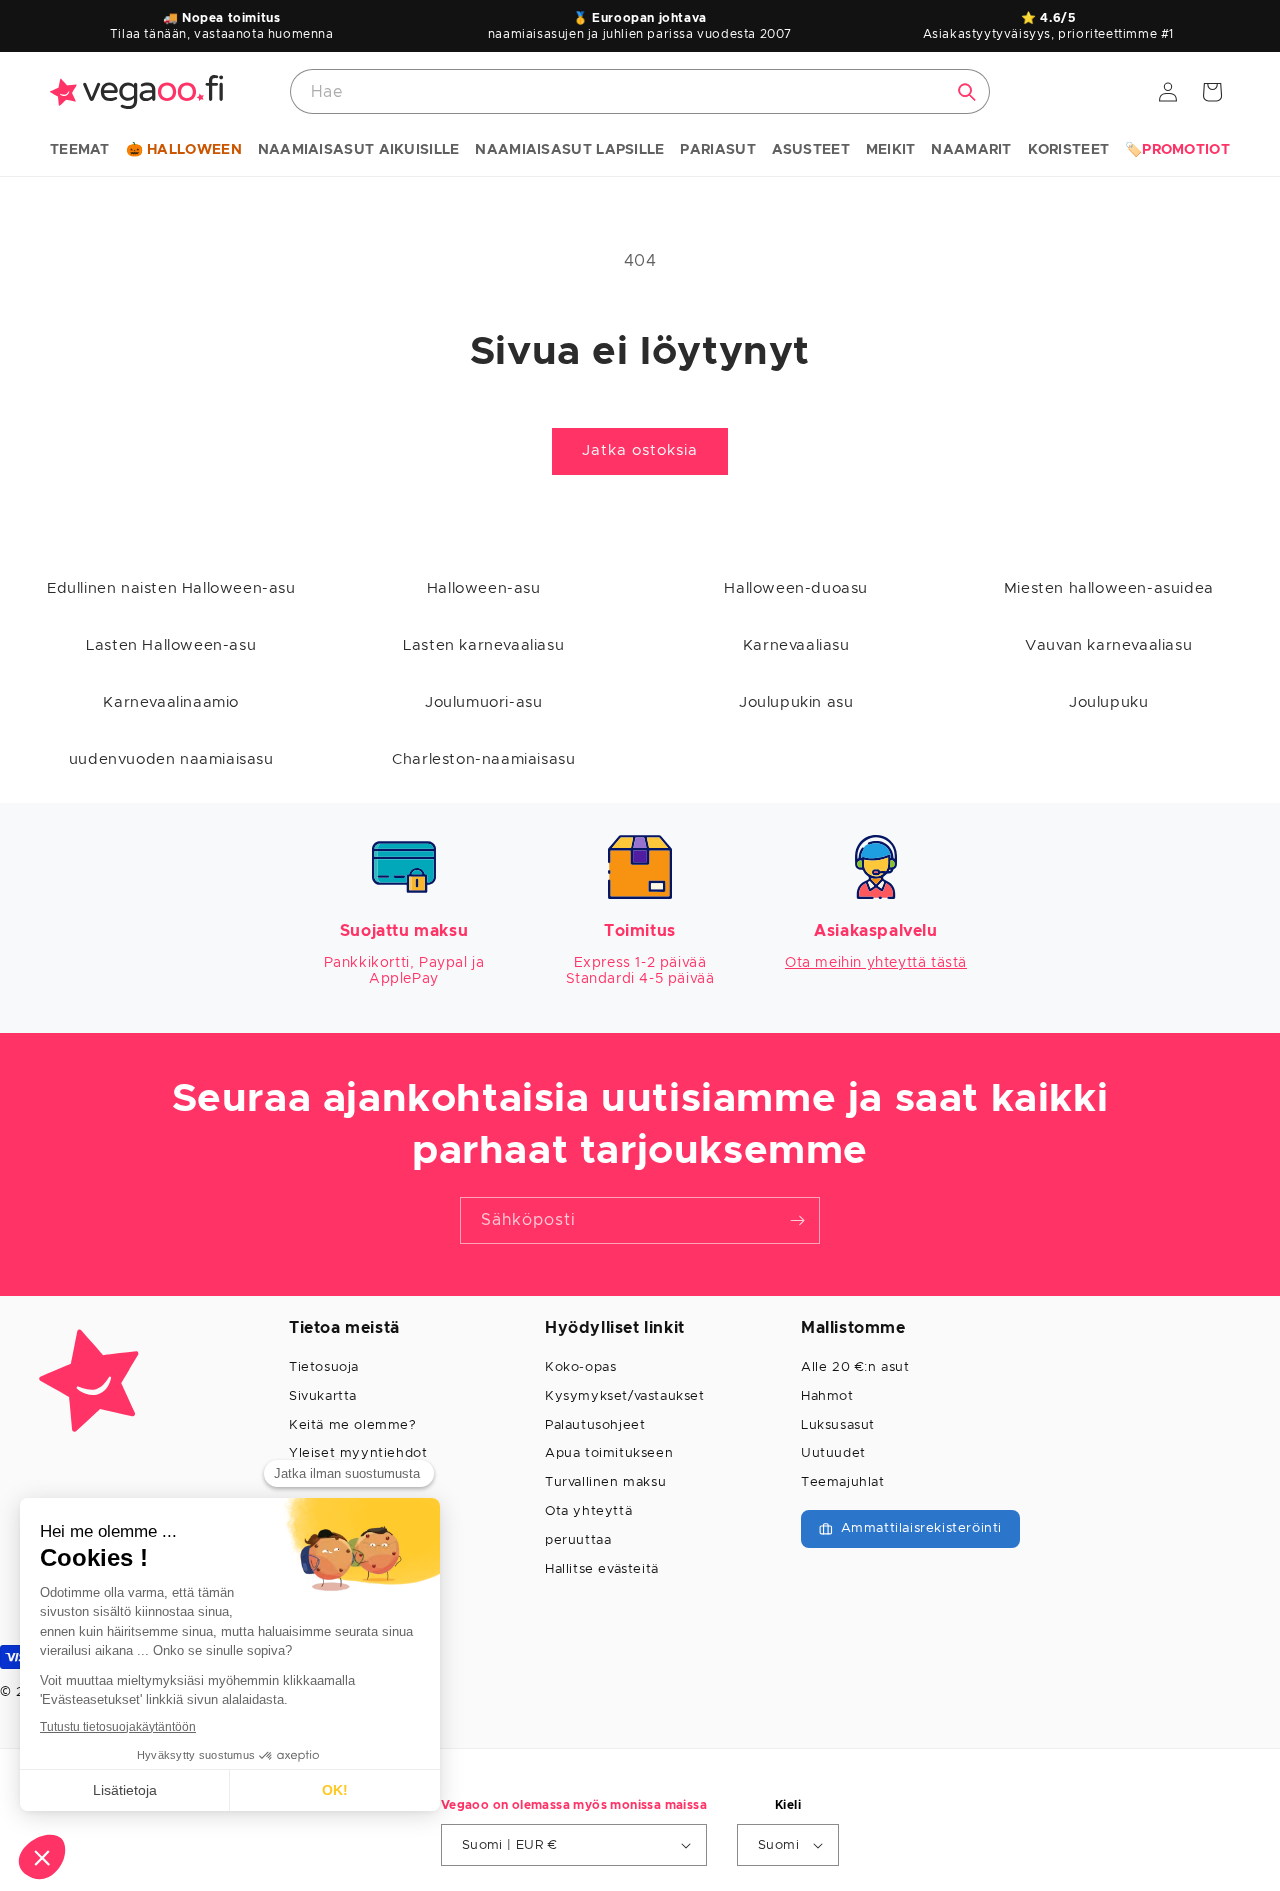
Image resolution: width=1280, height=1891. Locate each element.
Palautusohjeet (595, 1425)
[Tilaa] (797, 1220)
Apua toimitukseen (609, 1453)
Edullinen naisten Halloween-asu (171, 588)
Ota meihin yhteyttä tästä (876, 963)
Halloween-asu (484, 588)
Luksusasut (838, 1425)
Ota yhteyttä (588, 1511)
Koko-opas (580, 1367)
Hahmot (827, 1396)
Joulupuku (1108, 702)
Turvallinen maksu (605, 1482)
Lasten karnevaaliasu (483, 645)
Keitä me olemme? (353, 1425)
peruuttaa (578, 1540)
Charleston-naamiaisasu (483, 759)
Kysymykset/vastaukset (625, 1396)
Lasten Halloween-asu (171, 645)
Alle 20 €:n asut (855, 1367)
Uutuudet (833, 1453)
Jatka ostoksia (640, 450)
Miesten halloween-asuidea (1109, 588)
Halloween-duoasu (796, 588)
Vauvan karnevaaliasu (1108, 645)
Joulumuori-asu (483, 702)
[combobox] (640, 91)
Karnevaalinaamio (171, 702)
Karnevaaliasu (796, 645)
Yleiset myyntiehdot (358, 1453)
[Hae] (967, 92)
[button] (80, 151)
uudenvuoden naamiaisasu (171, 759)
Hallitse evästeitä (602, 1569)
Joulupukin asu (796, 702)
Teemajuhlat (843, 1482)
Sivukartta (323, 1396)
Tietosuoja (324, 1367)
